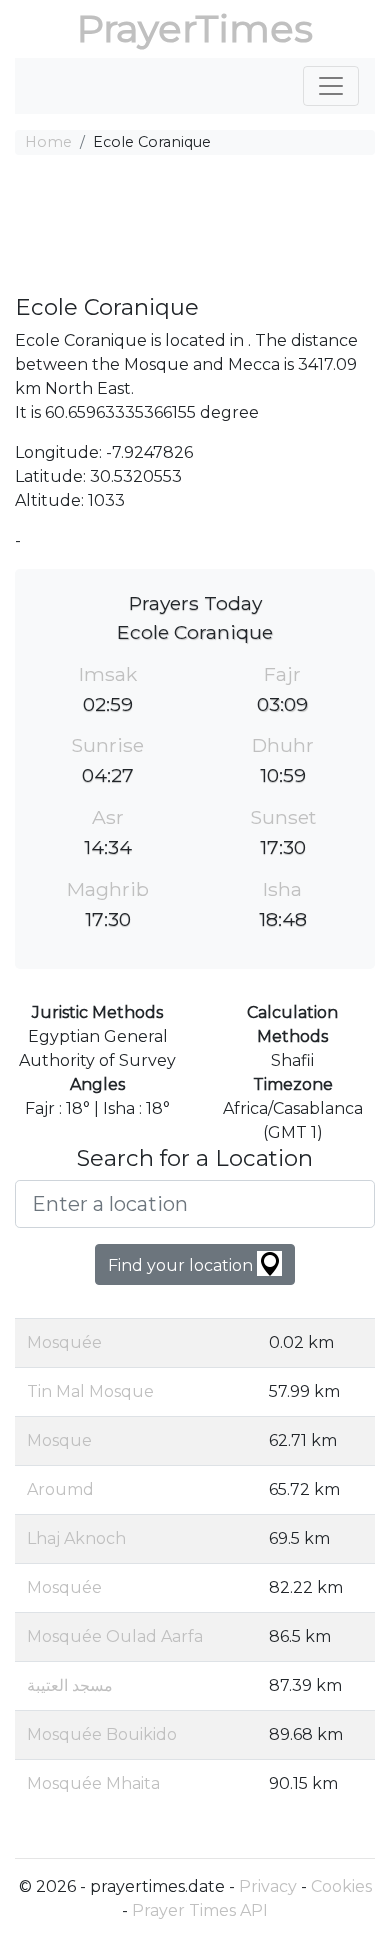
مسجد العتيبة (70, 1685)
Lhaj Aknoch (76, 1538)
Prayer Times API (200, 1910)
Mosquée (64, 1342)
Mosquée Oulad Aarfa (115, 1636)
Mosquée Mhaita (93, 1783)
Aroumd (60, 1489)
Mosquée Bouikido (102, 1734)
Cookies (341, 1886)
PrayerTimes (195, 28)
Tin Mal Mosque (90, 1391)
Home (48, 142)
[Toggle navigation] (331, 86)
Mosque (59, 1440)
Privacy (268, 1886)
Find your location (182, 1265)
